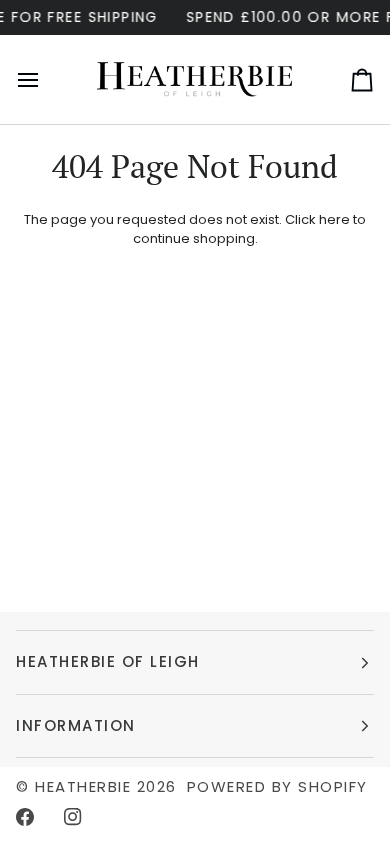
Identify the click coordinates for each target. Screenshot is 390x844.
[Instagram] (73, 817)
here (334, 219)
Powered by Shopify (277, 786)
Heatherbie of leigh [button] (108, 661)
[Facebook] (25, 817)
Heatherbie (83, 786)
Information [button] (76, 725)
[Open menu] (46, 79)
